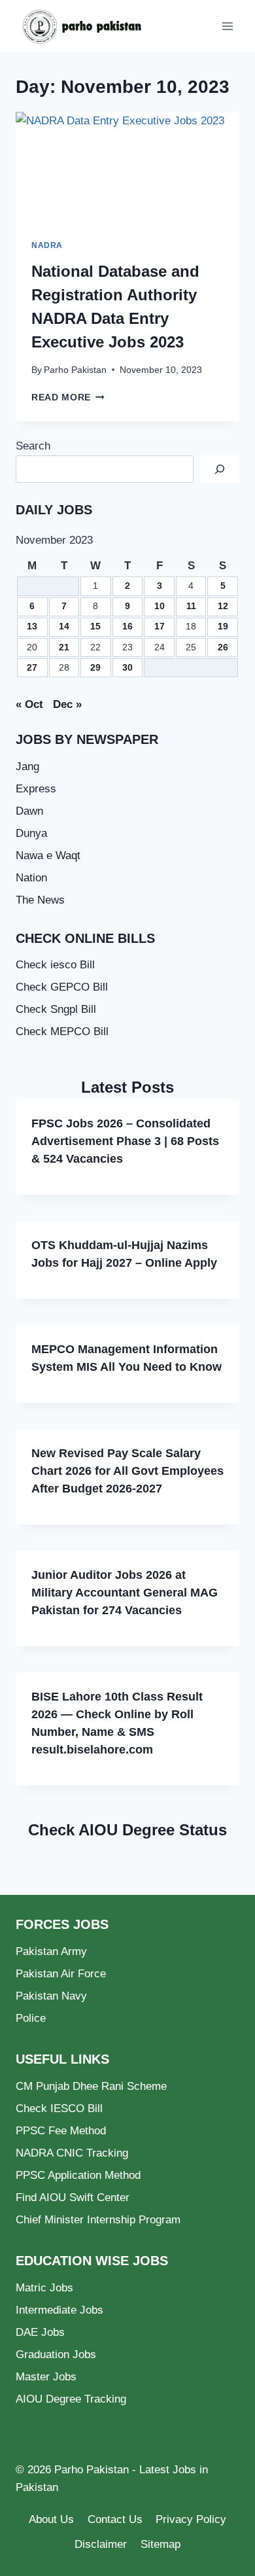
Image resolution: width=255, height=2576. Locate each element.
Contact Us (115, 2519)
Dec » (67, 704)
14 (64, 626)
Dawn (29, 811)
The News (40, 900)
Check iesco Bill (55, 965)
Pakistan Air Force (61, 1974)
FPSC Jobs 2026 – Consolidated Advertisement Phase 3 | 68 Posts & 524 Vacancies (125, 1141)
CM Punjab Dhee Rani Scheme (91, 2086)
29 (95, 668)
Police (31, 2018)
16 (127, 626)
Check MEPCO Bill (62, 1032)
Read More (68, 397)
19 (223, 626)
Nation (31, 878)
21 (64, 647)
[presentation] (127, 168)
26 (223, 647)
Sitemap (161, 2544)
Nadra (47, 245)
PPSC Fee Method (61, 2131)
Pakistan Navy (51, 1996)
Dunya (31, 833)
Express (36, 789)
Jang (27, 767)
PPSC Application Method (78, 2175)
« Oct (29, 704)
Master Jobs (46, 2377)
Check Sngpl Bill (56, 1009)
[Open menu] (227, 26)
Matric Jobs (44, 2288)
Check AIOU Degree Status (127, 1830)
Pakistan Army (51, 1951)
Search (33, 446)
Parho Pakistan (75, 370)
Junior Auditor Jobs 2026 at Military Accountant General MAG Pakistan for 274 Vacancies (125, 1593)
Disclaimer (101, 2544)
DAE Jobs (40, 2332)
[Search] (220, 469)
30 (127, 668)
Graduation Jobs (56, 2355)
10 (160, 606)
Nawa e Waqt (48, 856)
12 (223, 606)
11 (191, 606)
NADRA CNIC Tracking (72, 2153)
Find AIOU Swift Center (73, 2197)
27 (32, 668)
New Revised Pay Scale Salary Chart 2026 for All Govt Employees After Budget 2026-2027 (127, 1471)
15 (95, 626)
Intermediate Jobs (59, 2310)
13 (32, 626)
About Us (51, 2519)
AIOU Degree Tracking (71, 2399)
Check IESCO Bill (59, 2108)
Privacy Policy (191, 2519)
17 (160, 626)
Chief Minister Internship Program (98, 2220)
